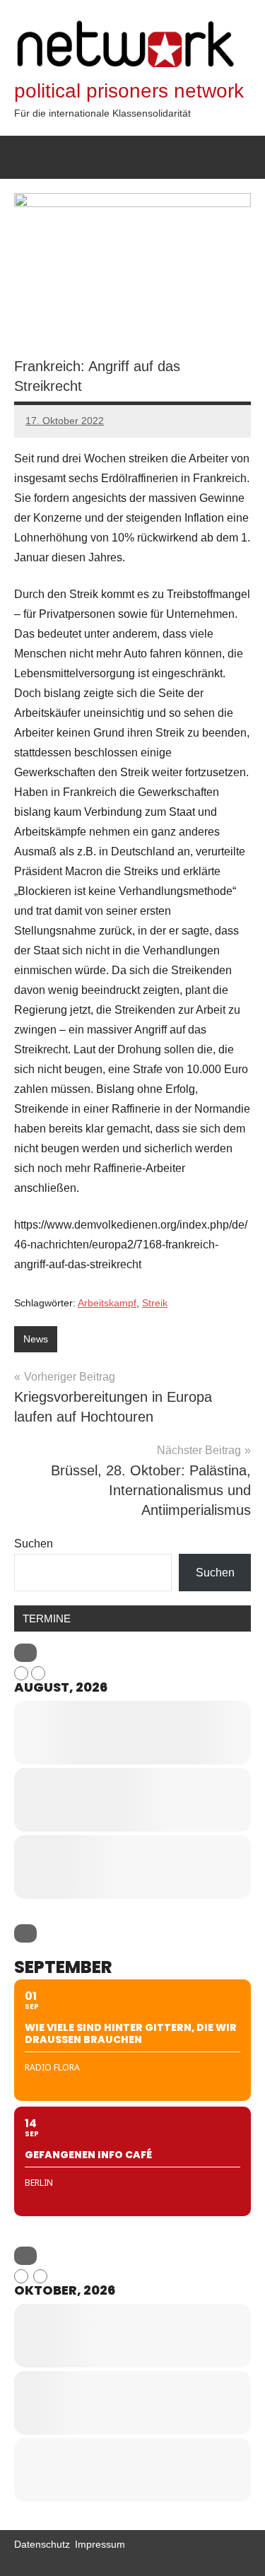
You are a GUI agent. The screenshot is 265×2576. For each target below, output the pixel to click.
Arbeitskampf (107, 1303)
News (36, 1339)
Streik (155, 1303)
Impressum (100, 2544)
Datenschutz (42, 2544)
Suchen (34, 1544)
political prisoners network (129, 91)
